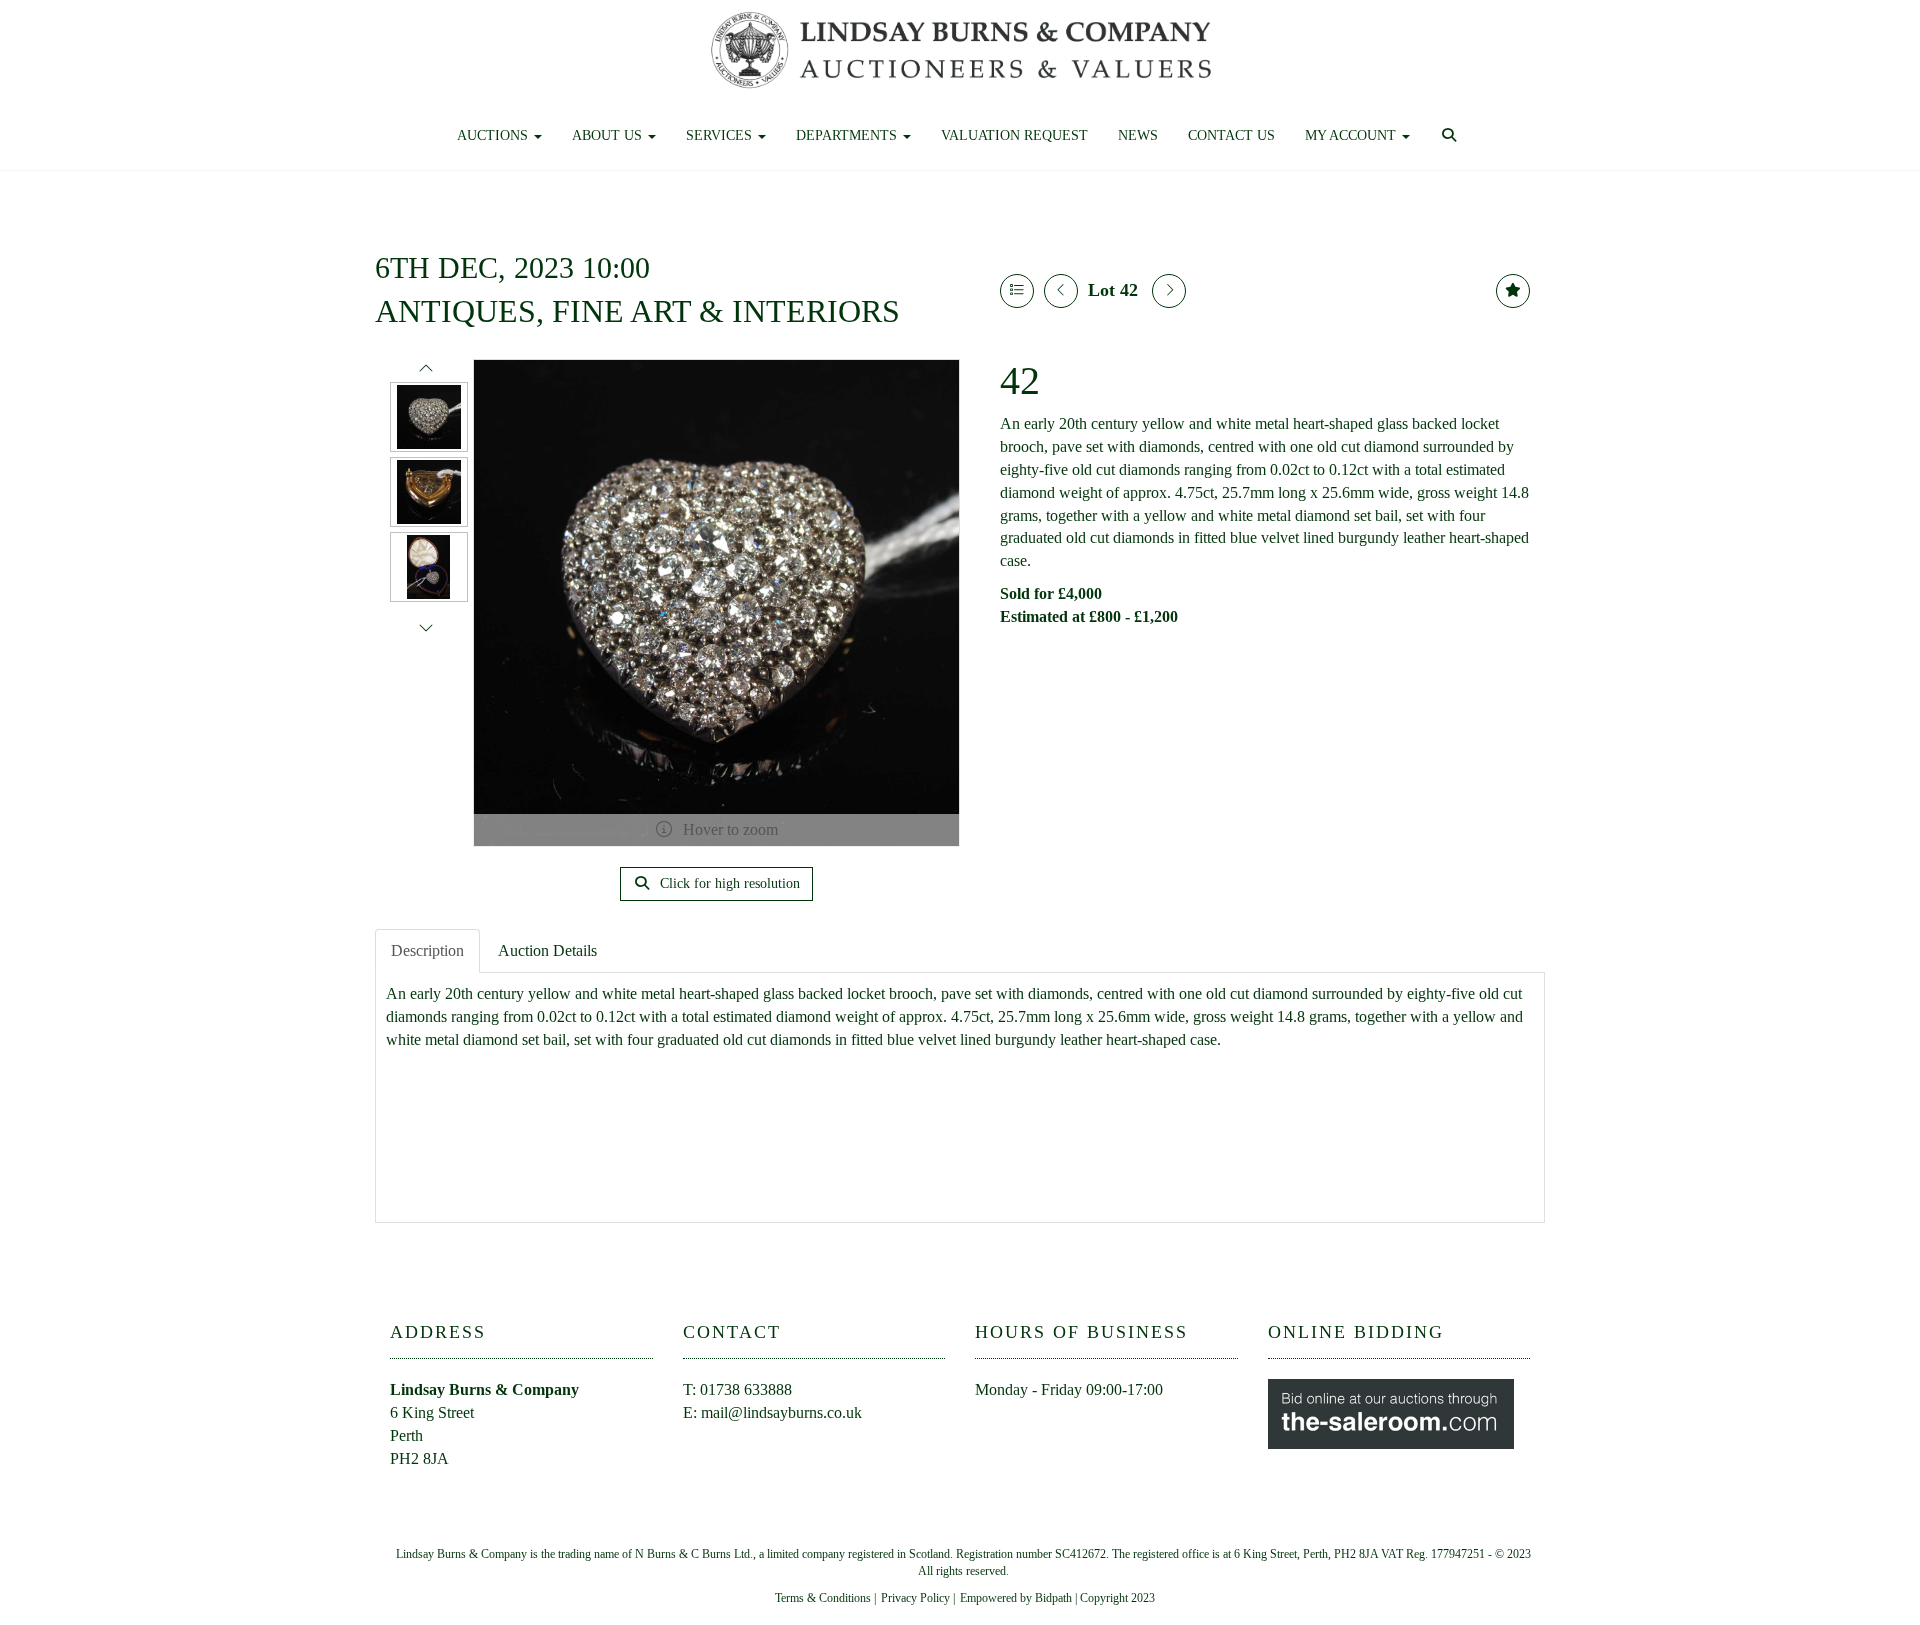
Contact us (1231, 135)
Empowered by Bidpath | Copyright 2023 (1057, 1598)
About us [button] (609, 135)
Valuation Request (1014, 135)
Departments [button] (848, 135)
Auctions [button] (494, 135)
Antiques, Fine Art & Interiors (637, 311)
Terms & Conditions (823, 1598)
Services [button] (721, 135)
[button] (1451, 136)
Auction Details (547, 950)
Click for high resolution (728, 883)
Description (427, 950)
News (1138, 135)
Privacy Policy (915, 1598)
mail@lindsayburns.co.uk (781, 1412)
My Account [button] (1352, 135)
